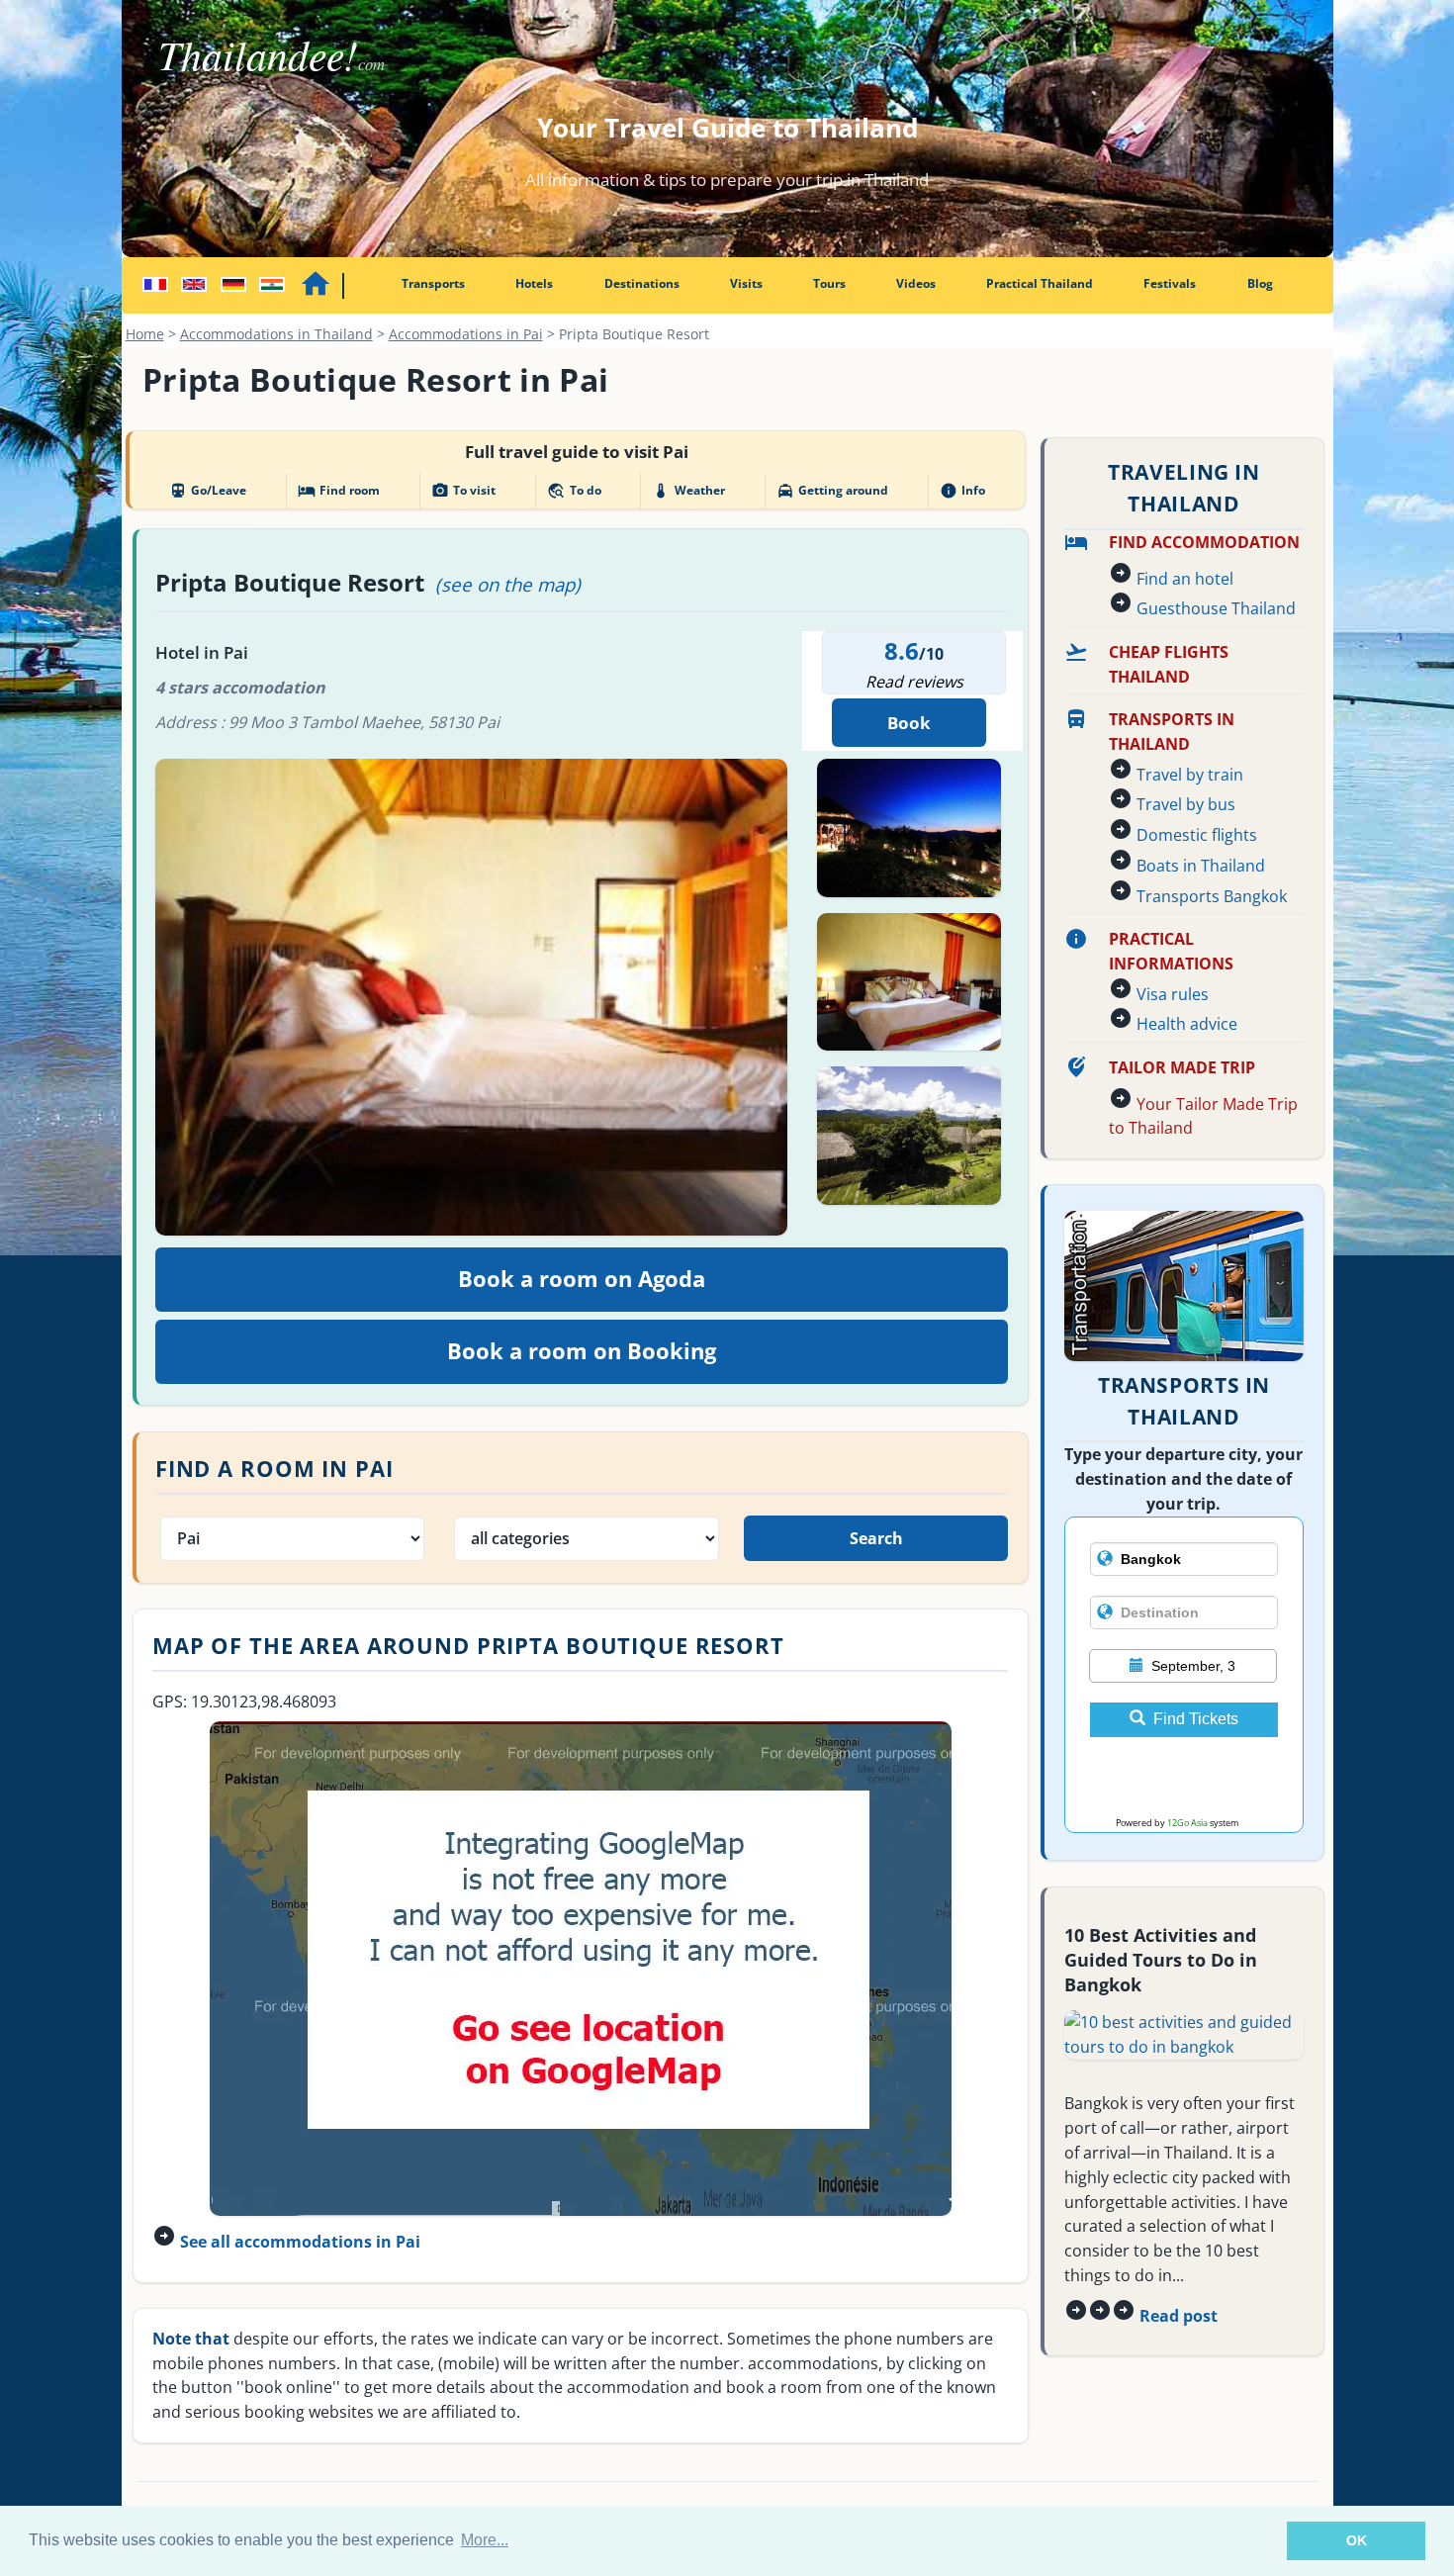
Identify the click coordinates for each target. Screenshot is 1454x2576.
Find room (339, 491)
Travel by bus (1186, 804)
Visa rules (1173, 994)
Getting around (832, 491)
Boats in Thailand (1201, 866)
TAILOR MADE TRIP (1182, 1067)
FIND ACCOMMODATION (1204, 542)
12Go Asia (1187, 1823)
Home (145, 334)
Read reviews (914, 682)
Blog (1260, 283)
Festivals (1170, 283)
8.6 (902, 650)
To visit (463, 491)
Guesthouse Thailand (1216, 608)
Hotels (534, 283)
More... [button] (485, 2540)
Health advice (1187, 1024)
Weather (688, 491)
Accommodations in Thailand (276, 334)
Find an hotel (1185, 579)
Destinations (642, 283)
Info (962, 491)
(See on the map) (508, 584)
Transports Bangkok (1212, 896)
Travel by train (1190, 775)
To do (574, 491)
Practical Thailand (1040, 283)
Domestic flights (1197, 835)
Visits (746, 283)
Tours (829, 283)
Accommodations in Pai (466, 334)
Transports (433, 283)
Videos (916, 283)
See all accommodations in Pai (300, 2242)
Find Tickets (1196, 1719)
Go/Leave (208, 491)
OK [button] (1357, 2540)
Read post (1179, 2316)
